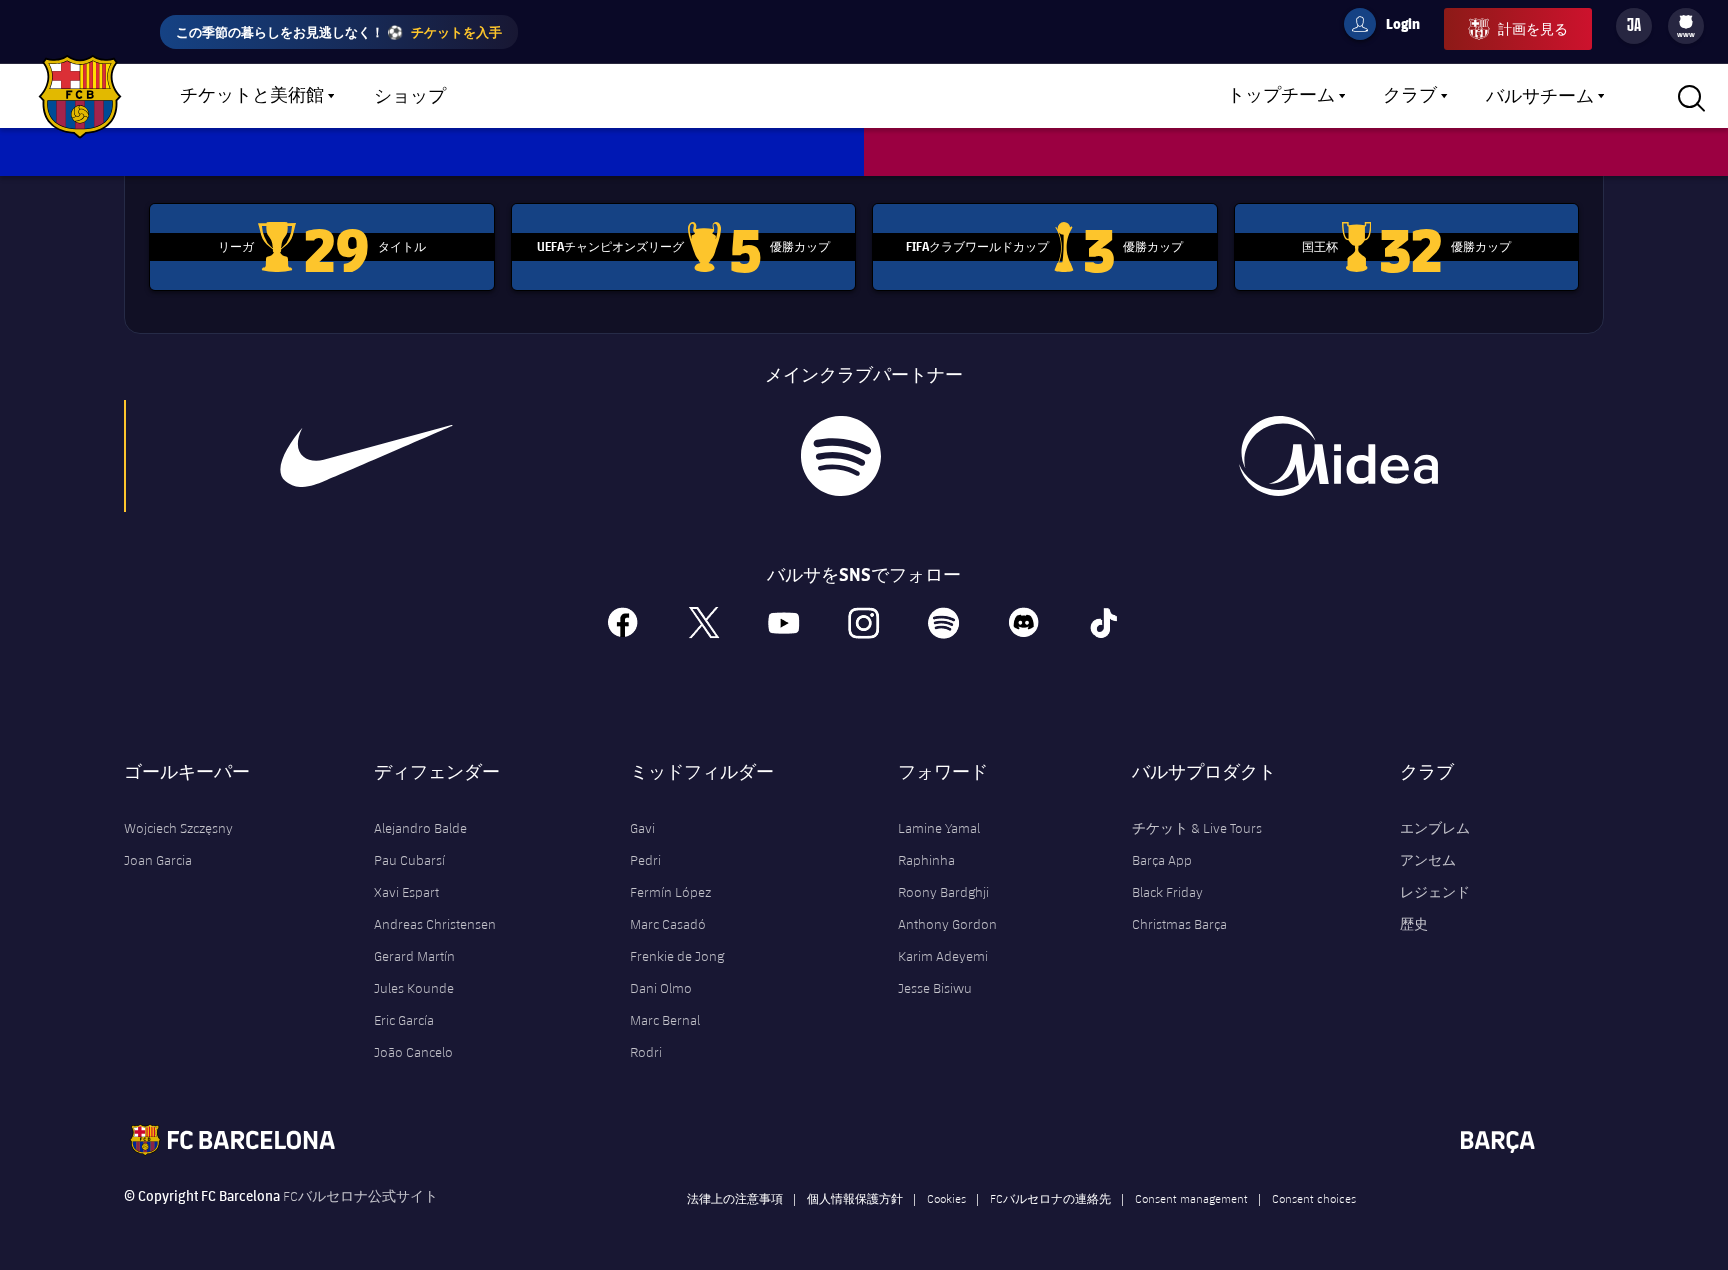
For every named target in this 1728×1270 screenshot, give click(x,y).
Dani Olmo (661, 988)
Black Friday (1167, 892)
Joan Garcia (158, 860)
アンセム (1428, 860)
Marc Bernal (665, 1020)
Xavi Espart (406, 892)
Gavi (642, 828)
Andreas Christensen (435, 924)
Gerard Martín (414, 956)
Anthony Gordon (947, 924)
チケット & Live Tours (1197, 828)
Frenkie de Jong (677, 956)
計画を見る (1533, 28)
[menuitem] (1686, 22)
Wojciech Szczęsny (178, 828)
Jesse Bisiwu (935, 988)
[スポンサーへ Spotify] (840, 456)
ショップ (410, 97)
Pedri (645, 860)
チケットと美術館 (252, 96)
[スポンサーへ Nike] (367, 456)
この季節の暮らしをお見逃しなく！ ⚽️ (339, 31)
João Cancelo (413, 1052)
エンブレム (1435, 828)
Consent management (1191, 1198)
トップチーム (1281, 96)
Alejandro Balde (420, 828)
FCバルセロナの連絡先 (1050, 1198)
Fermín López (670, 892)
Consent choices (1314, 1198)
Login (1390, 27)
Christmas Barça (1179, 924)
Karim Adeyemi (943, 956)
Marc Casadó (668, 924)
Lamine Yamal (939, 828)
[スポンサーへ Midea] (1338, 456)
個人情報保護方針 (855, 1198)
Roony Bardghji (943, 892)
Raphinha (926, 860)
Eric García (404, 1020)
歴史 (1414, 924)
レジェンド (1435, 892)
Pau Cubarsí (409, 860)
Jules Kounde (414, 988)
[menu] (1686, 26)
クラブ (1410, 96)
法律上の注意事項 (735, 1198)
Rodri (646, 1052)
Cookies (946, 1198)
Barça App (1162, 860)
